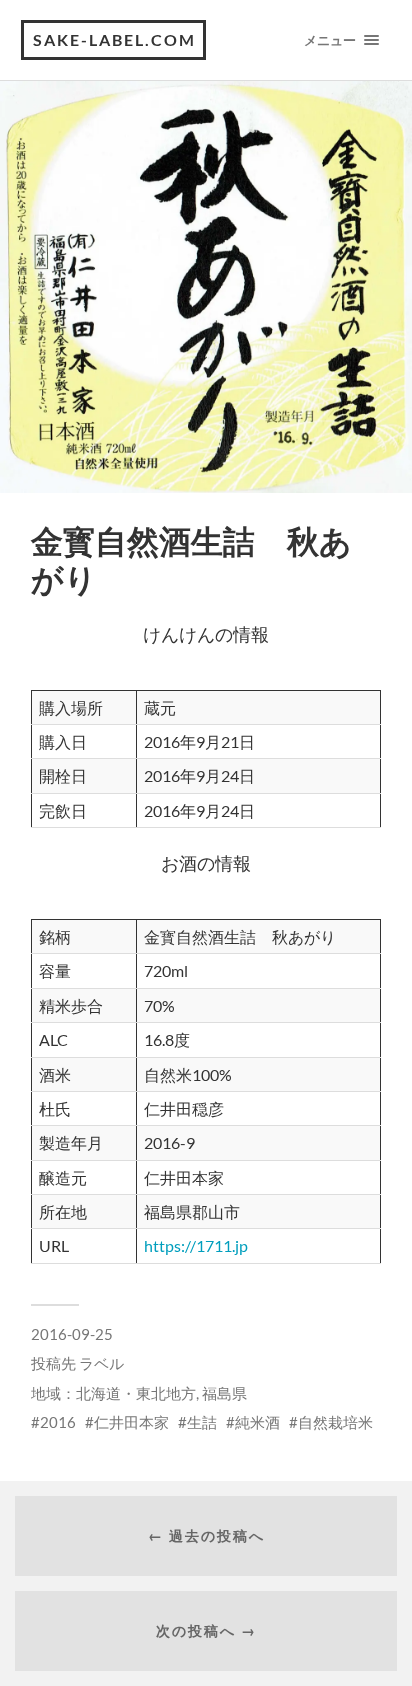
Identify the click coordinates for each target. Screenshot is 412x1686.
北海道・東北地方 (136, 1393)
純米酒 (257, 1422)
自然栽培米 (335, 1422)
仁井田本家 (131, 1422)
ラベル (101, 1363)
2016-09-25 (72, 1334)
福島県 (224, 1393)
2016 (58, 1422)
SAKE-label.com (114, 39)
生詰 (202, 1422)
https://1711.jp (196, 1245)
